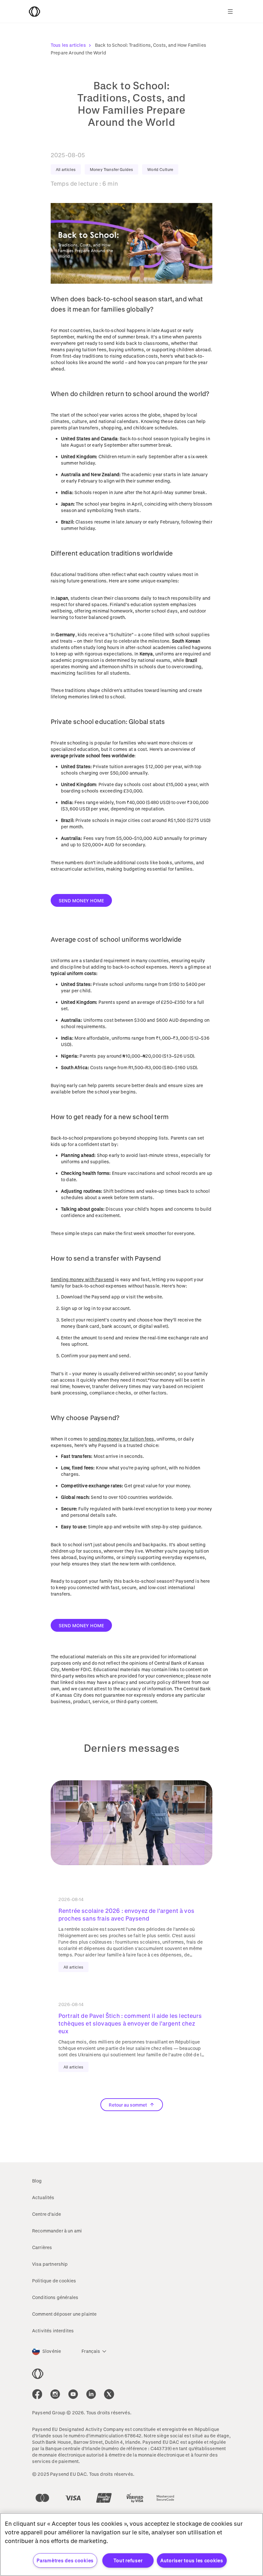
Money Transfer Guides (111, 169)
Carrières (42, 2247)
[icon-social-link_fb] (37, 2394)
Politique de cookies (54, 2281)
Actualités (43, 2197)
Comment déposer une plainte (64, 2314)
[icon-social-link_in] (55, 2394)
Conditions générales (55, 2297)
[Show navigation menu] (230, 12)
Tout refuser (128, 2560)
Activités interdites (53, 2331)
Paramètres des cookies (65, 2560)
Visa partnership (50, 2264)
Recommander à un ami (57, 2231)
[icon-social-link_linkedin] (91, 2394)
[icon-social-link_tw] (109, 2394)
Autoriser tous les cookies (192, 2560)
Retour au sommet (128, 2105)
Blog (37, 2181)
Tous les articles (68, 45)
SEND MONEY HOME (81, 901)
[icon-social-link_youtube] (73, 2394)
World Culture (160, 169)
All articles (66, 169)
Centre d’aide (47, 2214)
